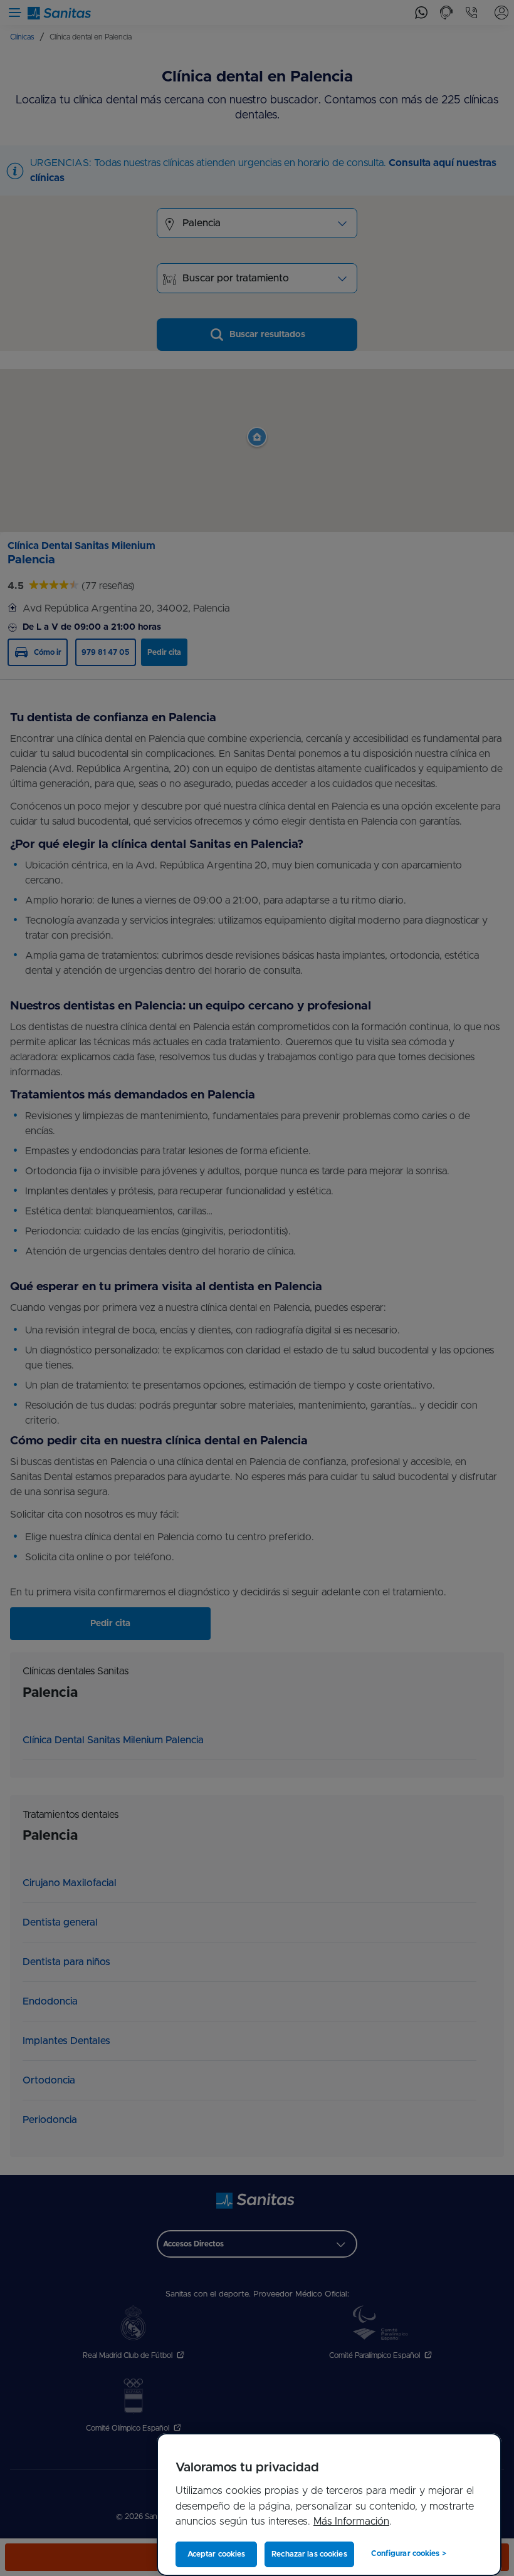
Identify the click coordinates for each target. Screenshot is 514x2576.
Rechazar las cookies (309, 2554)
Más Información (351, 2521)
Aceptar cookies (217, 2554)
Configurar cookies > (408, 2553)
